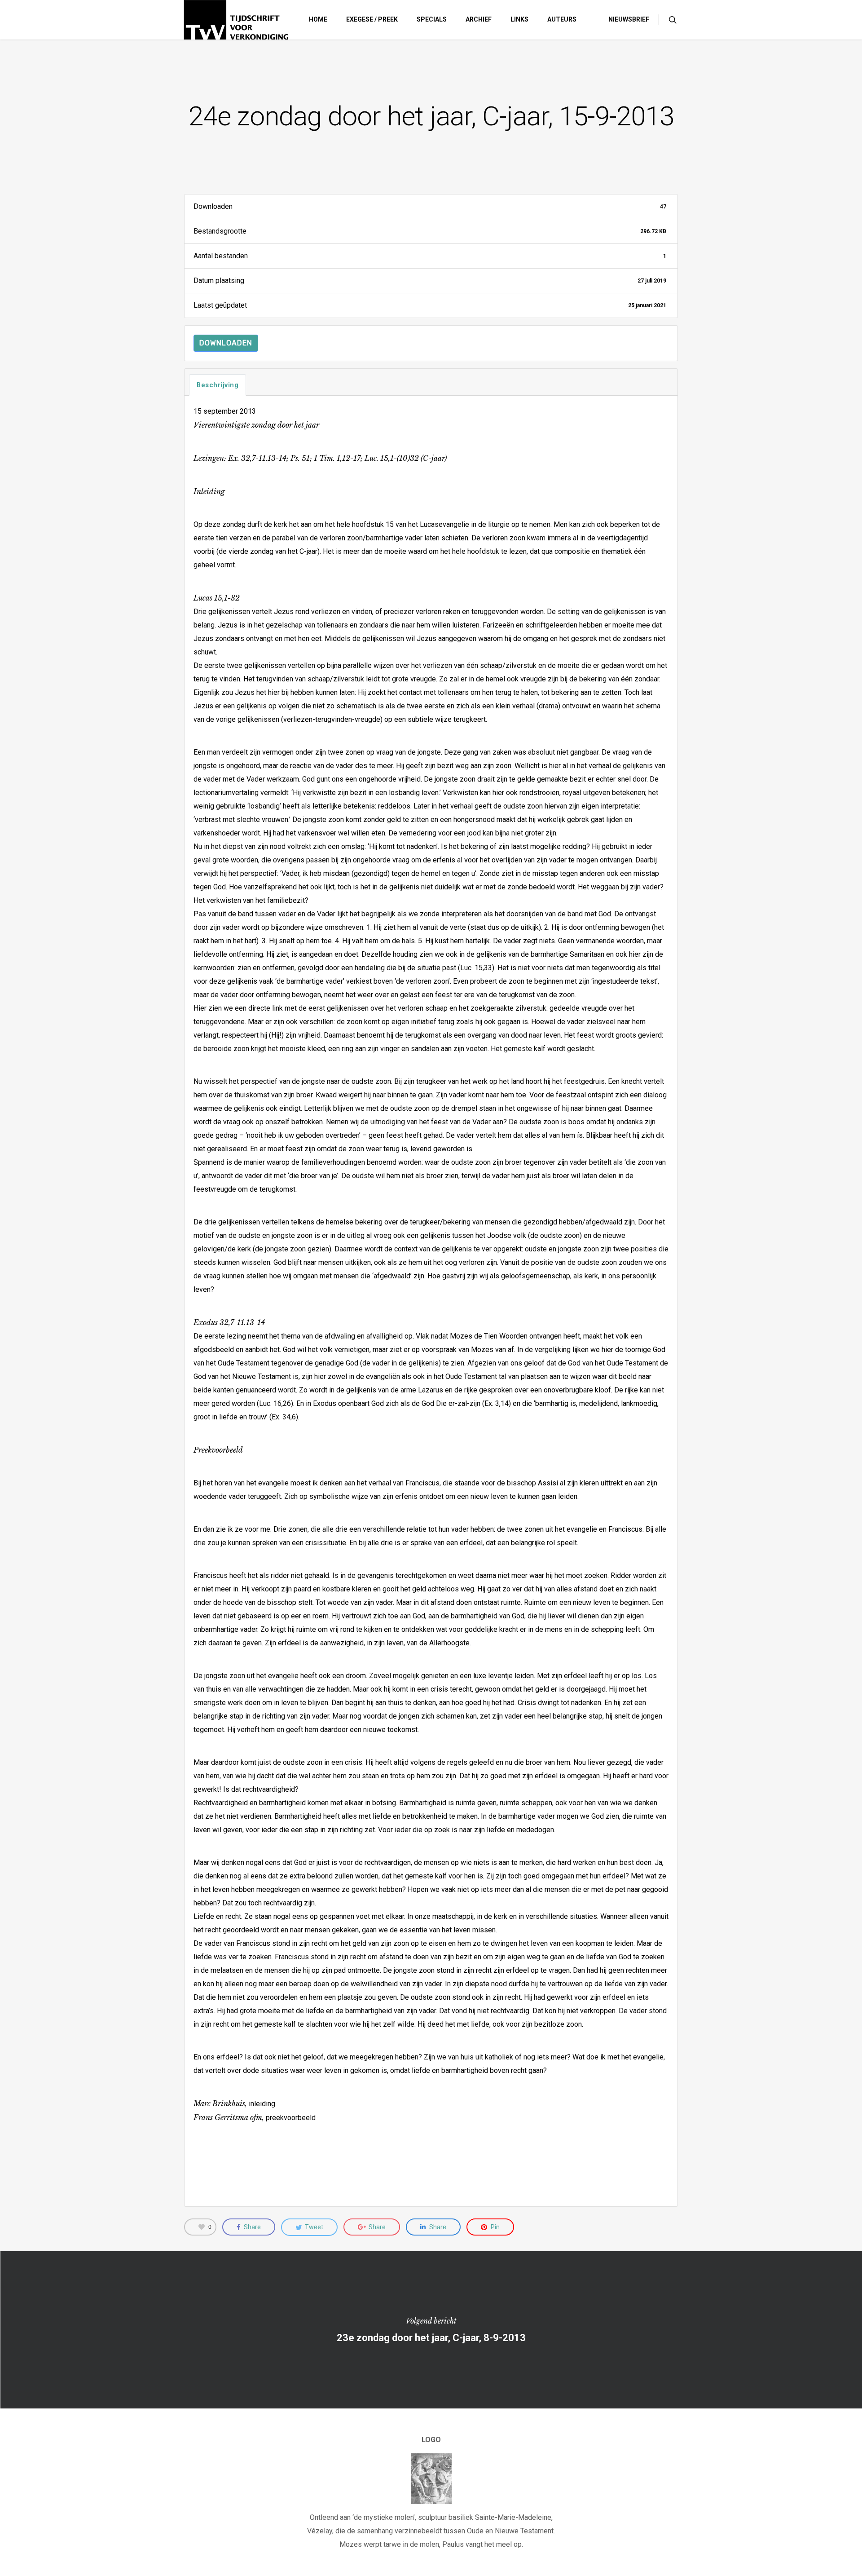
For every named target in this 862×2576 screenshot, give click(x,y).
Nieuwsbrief (629, 19)
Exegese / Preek (372, 19)
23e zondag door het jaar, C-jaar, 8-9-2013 (431, 2330)
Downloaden (226, 343)
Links (519, 19)
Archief (479, 19)
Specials (432, 19)
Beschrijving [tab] (218, 385)
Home (318, 19)
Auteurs (562, 19)
